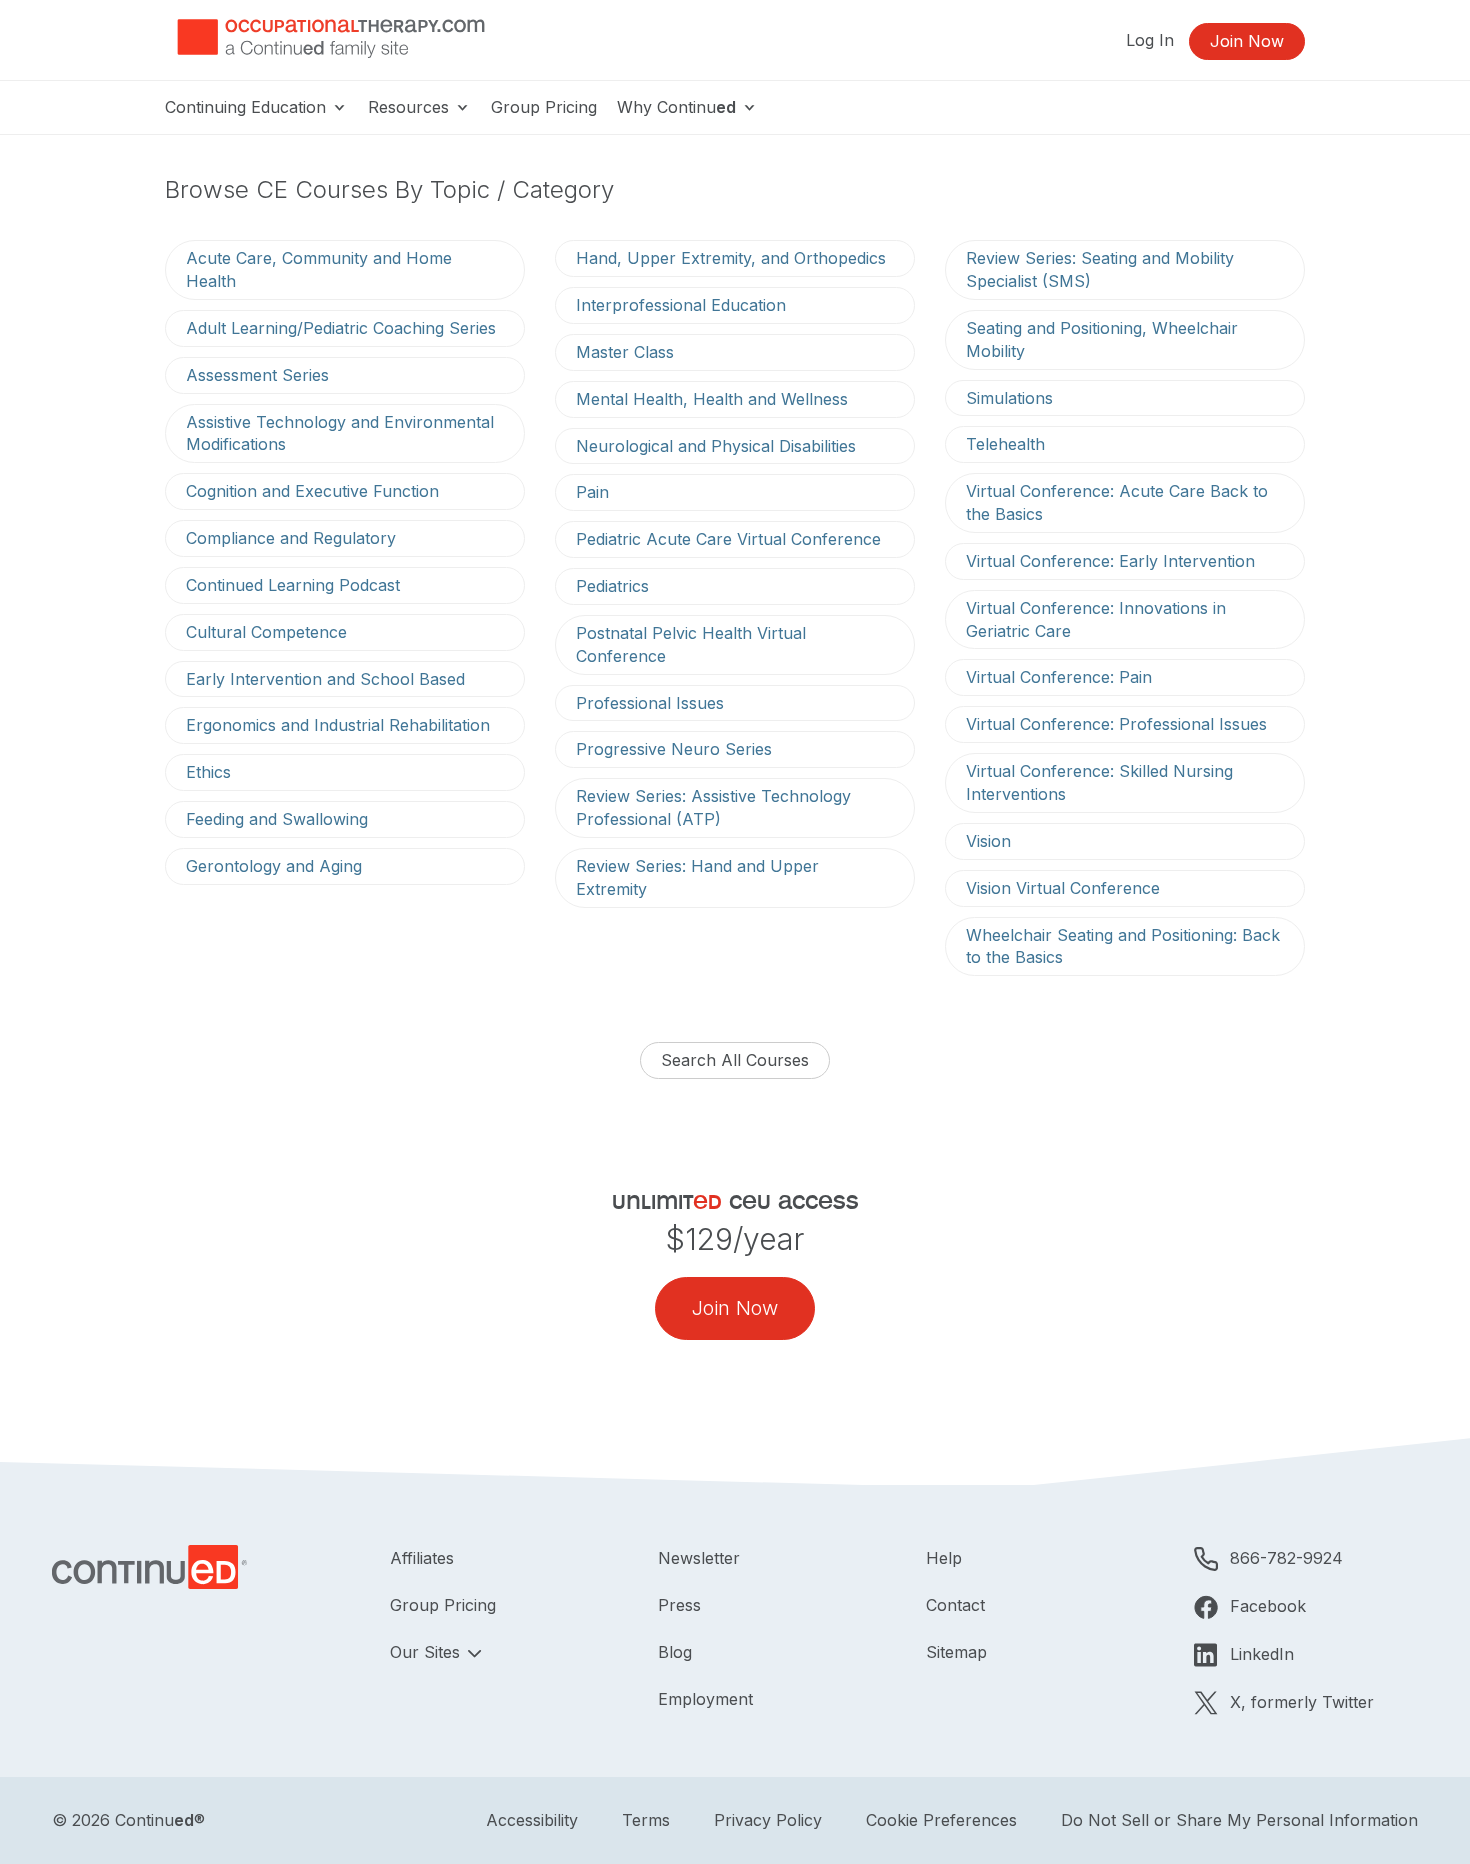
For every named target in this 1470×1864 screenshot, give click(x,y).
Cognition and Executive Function (312, 491)
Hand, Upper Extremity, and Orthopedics (731, 258)
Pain (592, 492)
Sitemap (956, 1652)
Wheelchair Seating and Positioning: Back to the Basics (1123, 946)
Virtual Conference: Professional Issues (1116, 724)
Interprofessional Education (681, 305)
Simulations (1009, 398)
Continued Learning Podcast (293, 585)
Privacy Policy (768, 1820)
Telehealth (1005, 444)
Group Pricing (544, 107)
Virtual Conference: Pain (1059, 677)
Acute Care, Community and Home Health (319, 269)
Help (944, 1558)
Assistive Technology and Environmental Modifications (340, 433)
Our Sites (427, 1652)
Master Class (625, 352)
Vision (988, 841)
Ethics (208, 772)
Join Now (1247, 41)
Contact (955, 1605)
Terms (646, 1820)
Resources (411, 107)
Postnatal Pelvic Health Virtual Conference (691, 644)
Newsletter (699, 1558)
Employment (705, 1699)
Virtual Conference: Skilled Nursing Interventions (1099, 782)
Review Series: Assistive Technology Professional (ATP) (713, 807)
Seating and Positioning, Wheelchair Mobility (1102, 339)
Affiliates (422, 1558)
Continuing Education (248, 107)
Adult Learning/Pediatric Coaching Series (341, 328)
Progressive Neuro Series (674, 749)
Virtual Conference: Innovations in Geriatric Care (1096, 619)
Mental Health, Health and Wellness (712, 399)
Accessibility (532, 1820)
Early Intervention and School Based (325, 679)
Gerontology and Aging (274, 866)
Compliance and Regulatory (291, 538)
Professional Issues (650, 703)
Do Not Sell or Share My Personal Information (1239, 1820)
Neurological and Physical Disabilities (716, 446)
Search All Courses (735, 1060)
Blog (675, 1652)
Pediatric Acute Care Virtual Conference (728, 539)
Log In (1150, 40)
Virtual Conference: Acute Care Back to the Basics (1117, 502)
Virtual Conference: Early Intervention (1110, 561)
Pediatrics (612, 586)
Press (679, 1605)
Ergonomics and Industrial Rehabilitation (338, 725)
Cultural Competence (266, 632)
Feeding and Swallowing (277, 819)
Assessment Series (257, 375)
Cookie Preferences (941, 1820)
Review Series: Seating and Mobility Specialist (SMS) (1100, 269)
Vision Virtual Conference (1063, 888)
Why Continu (676, 107)
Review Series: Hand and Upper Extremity (697, 877)
